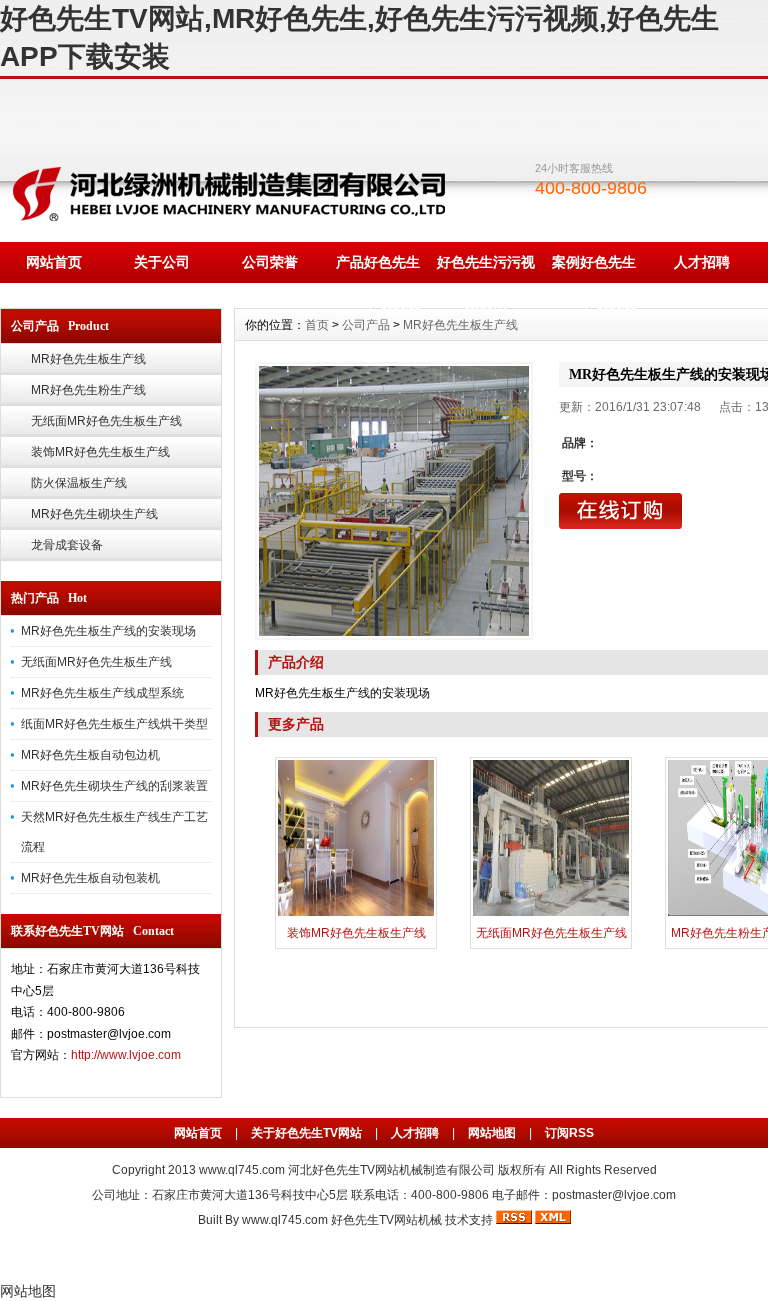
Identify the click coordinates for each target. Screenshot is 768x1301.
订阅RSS (569, 1133)
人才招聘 (702, 262)
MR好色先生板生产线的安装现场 (108, 631)
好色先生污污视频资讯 (486, 268)
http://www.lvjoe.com (126, 1055)
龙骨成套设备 (67, 545)
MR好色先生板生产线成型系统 (102, 693)
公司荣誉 (270, 262)
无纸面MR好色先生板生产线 (106, 421)
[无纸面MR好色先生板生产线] (551, 914)
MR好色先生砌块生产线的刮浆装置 (114, 786)
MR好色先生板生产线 (88, 359)
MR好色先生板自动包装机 (90, 878)
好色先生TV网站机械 (386, 1220)
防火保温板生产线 (79, 483)
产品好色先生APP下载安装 (378, 268)
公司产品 (366, 325)
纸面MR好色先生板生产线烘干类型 (114, 724)
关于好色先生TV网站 (306, 1133)
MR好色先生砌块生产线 (94, 514)
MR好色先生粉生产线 (88, 390)
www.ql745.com (242, 1170)
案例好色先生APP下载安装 (594, 268)
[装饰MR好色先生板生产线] (356, 914)
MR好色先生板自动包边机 (90, 755)
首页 (317, 325)
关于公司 (162, 262)
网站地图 (492, 1133)
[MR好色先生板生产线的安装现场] (394, 501)
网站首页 (54, 262)
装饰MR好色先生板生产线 (100, 452)
